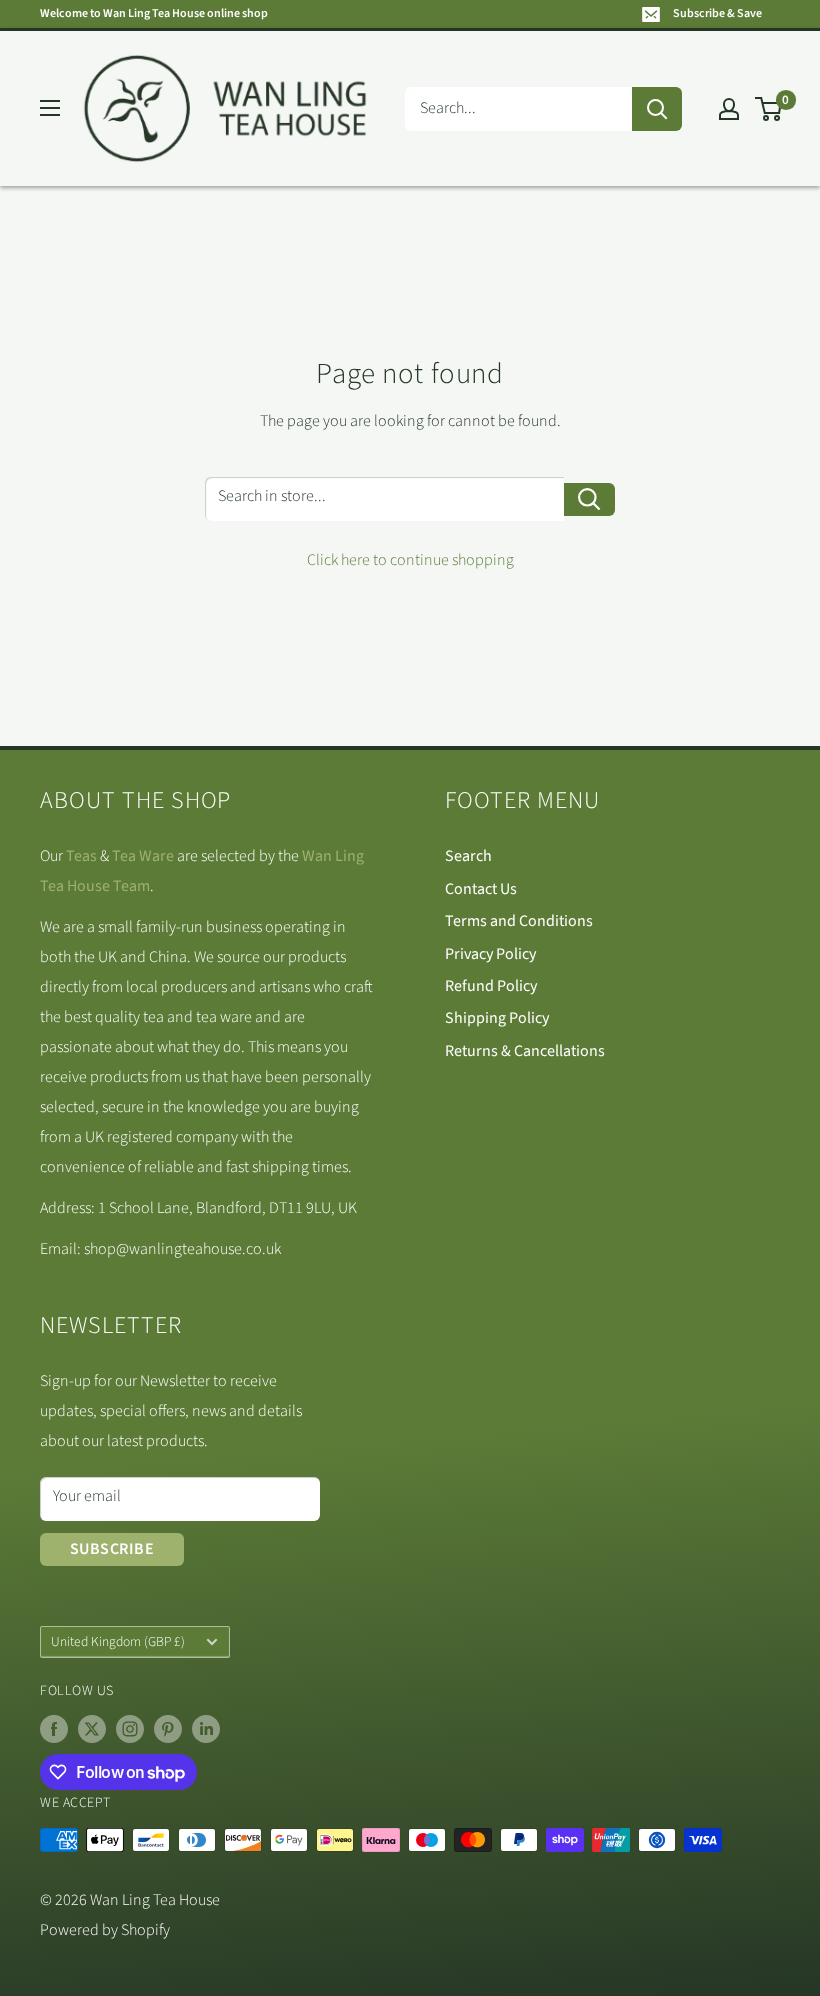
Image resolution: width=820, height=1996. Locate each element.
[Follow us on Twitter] (92, 1729)
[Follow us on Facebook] (54, 1729)
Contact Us (481, 889)
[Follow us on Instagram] (130, 1729)
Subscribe (112, 1549)
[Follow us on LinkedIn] (206, 1729)
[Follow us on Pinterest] (168, 1729)
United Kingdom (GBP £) (118, 1641)
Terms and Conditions (519, 921)
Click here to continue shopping (410, 560)
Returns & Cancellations (525, 1051)
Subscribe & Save (717, 13)
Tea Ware (143, 856)
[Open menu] (50, 108)
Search (468, 856)
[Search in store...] (589, 499)
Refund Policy (491, 986)
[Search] (657, 109)
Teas (81, 856)
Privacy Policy (490, 954)
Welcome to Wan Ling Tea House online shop (154, 13)
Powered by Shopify (105, 1930)
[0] (769, 109)
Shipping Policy (497, 1018)
